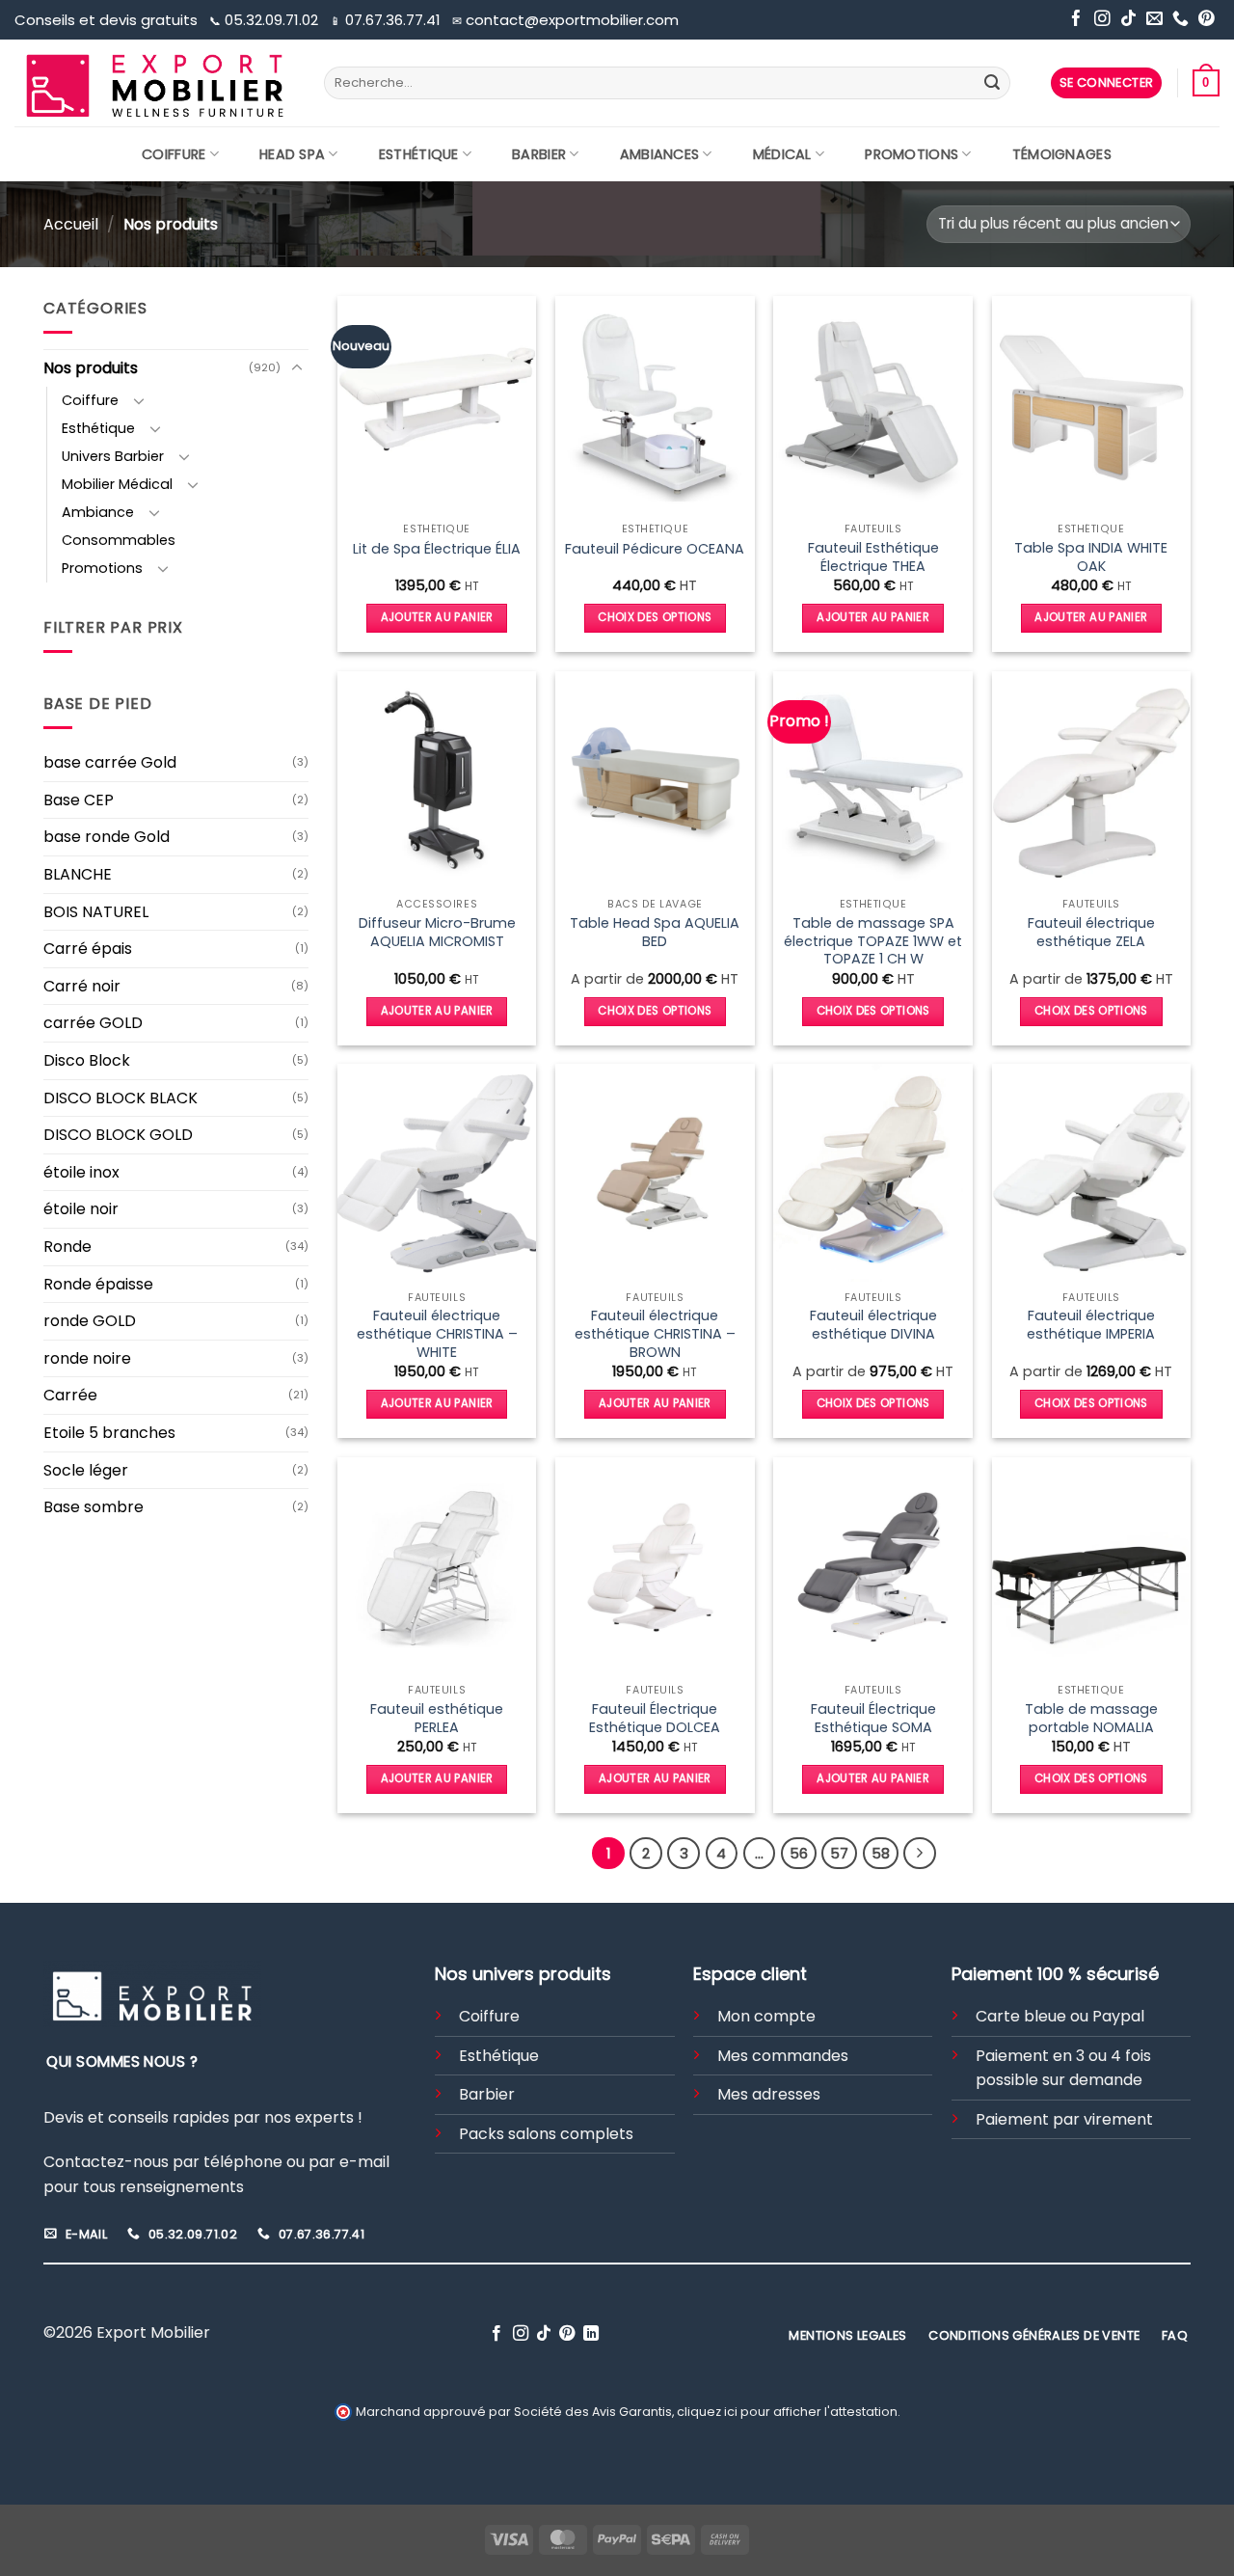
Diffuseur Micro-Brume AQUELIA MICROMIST (437, 932)
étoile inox (81, 1172)
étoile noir (81, 1209)
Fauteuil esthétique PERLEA (437, 1718)
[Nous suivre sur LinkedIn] (591, 2334)
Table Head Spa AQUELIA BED (655, 932)
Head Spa (292, 154)
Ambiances (660, 154)
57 (839, 1853)
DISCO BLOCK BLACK (121, 1098)
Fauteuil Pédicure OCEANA (655, 549)
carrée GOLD (93, 1023)
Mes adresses (769, 2094)
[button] (1107, 83)
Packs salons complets (546, 2134)
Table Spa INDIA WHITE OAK (1091, 557)
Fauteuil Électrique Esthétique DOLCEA (655, 1718)
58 (881, 1853)
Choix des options (655, 617)
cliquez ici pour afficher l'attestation (787, 2412)
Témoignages (1062, 154)
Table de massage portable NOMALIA (1091, 1718)
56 (799, 1853)
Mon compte (766, 2016)
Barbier (539, 154)
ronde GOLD (90, 1321)
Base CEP (79, 800)
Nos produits (91, 368)
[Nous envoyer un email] (1154, 20)
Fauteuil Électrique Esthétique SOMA (873, 1718)
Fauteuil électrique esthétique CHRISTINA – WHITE (437, 1334)
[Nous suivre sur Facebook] (1076, 20)
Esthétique (419, 154)
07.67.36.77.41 (387, 20)
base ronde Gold (107, 837)
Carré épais (88, 949)
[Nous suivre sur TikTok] (1128, 20)
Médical (782, 154)
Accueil (71, 224)
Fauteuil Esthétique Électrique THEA (873, 557)
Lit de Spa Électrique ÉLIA (437, 549)
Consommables (119, 540)
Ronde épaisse (98, 1284)
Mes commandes (783, 2056)
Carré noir (82, 986)
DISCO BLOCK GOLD (118, 1135)
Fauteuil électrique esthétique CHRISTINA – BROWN (655, 1334)
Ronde (67, 1247)
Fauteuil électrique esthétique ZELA (1091, 932)
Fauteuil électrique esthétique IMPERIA (1091, 1325)
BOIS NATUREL (96, 912)
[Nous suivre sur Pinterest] (1207, 20)
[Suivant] (920, 1854)
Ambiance (98, 512)
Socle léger (86, 1470)
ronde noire (87, 1358)
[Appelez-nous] (1180, 20)
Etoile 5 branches (109, 1433)
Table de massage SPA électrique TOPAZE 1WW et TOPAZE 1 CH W (873, 941)
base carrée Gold (110, 762)
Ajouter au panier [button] (437, 617)
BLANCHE (78, 874)
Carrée (70, 1395)
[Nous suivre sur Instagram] (1102, 20)
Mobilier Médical (117, 484)
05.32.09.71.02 (266, 20)
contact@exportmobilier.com (565, 20)
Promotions (912, 154)
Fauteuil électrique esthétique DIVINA (873, 1325)
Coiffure (174, 154)
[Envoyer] (992, 83)
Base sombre (94, 1507)
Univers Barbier (113, 456)
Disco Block (87, 1060)
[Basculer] (297, 368)
